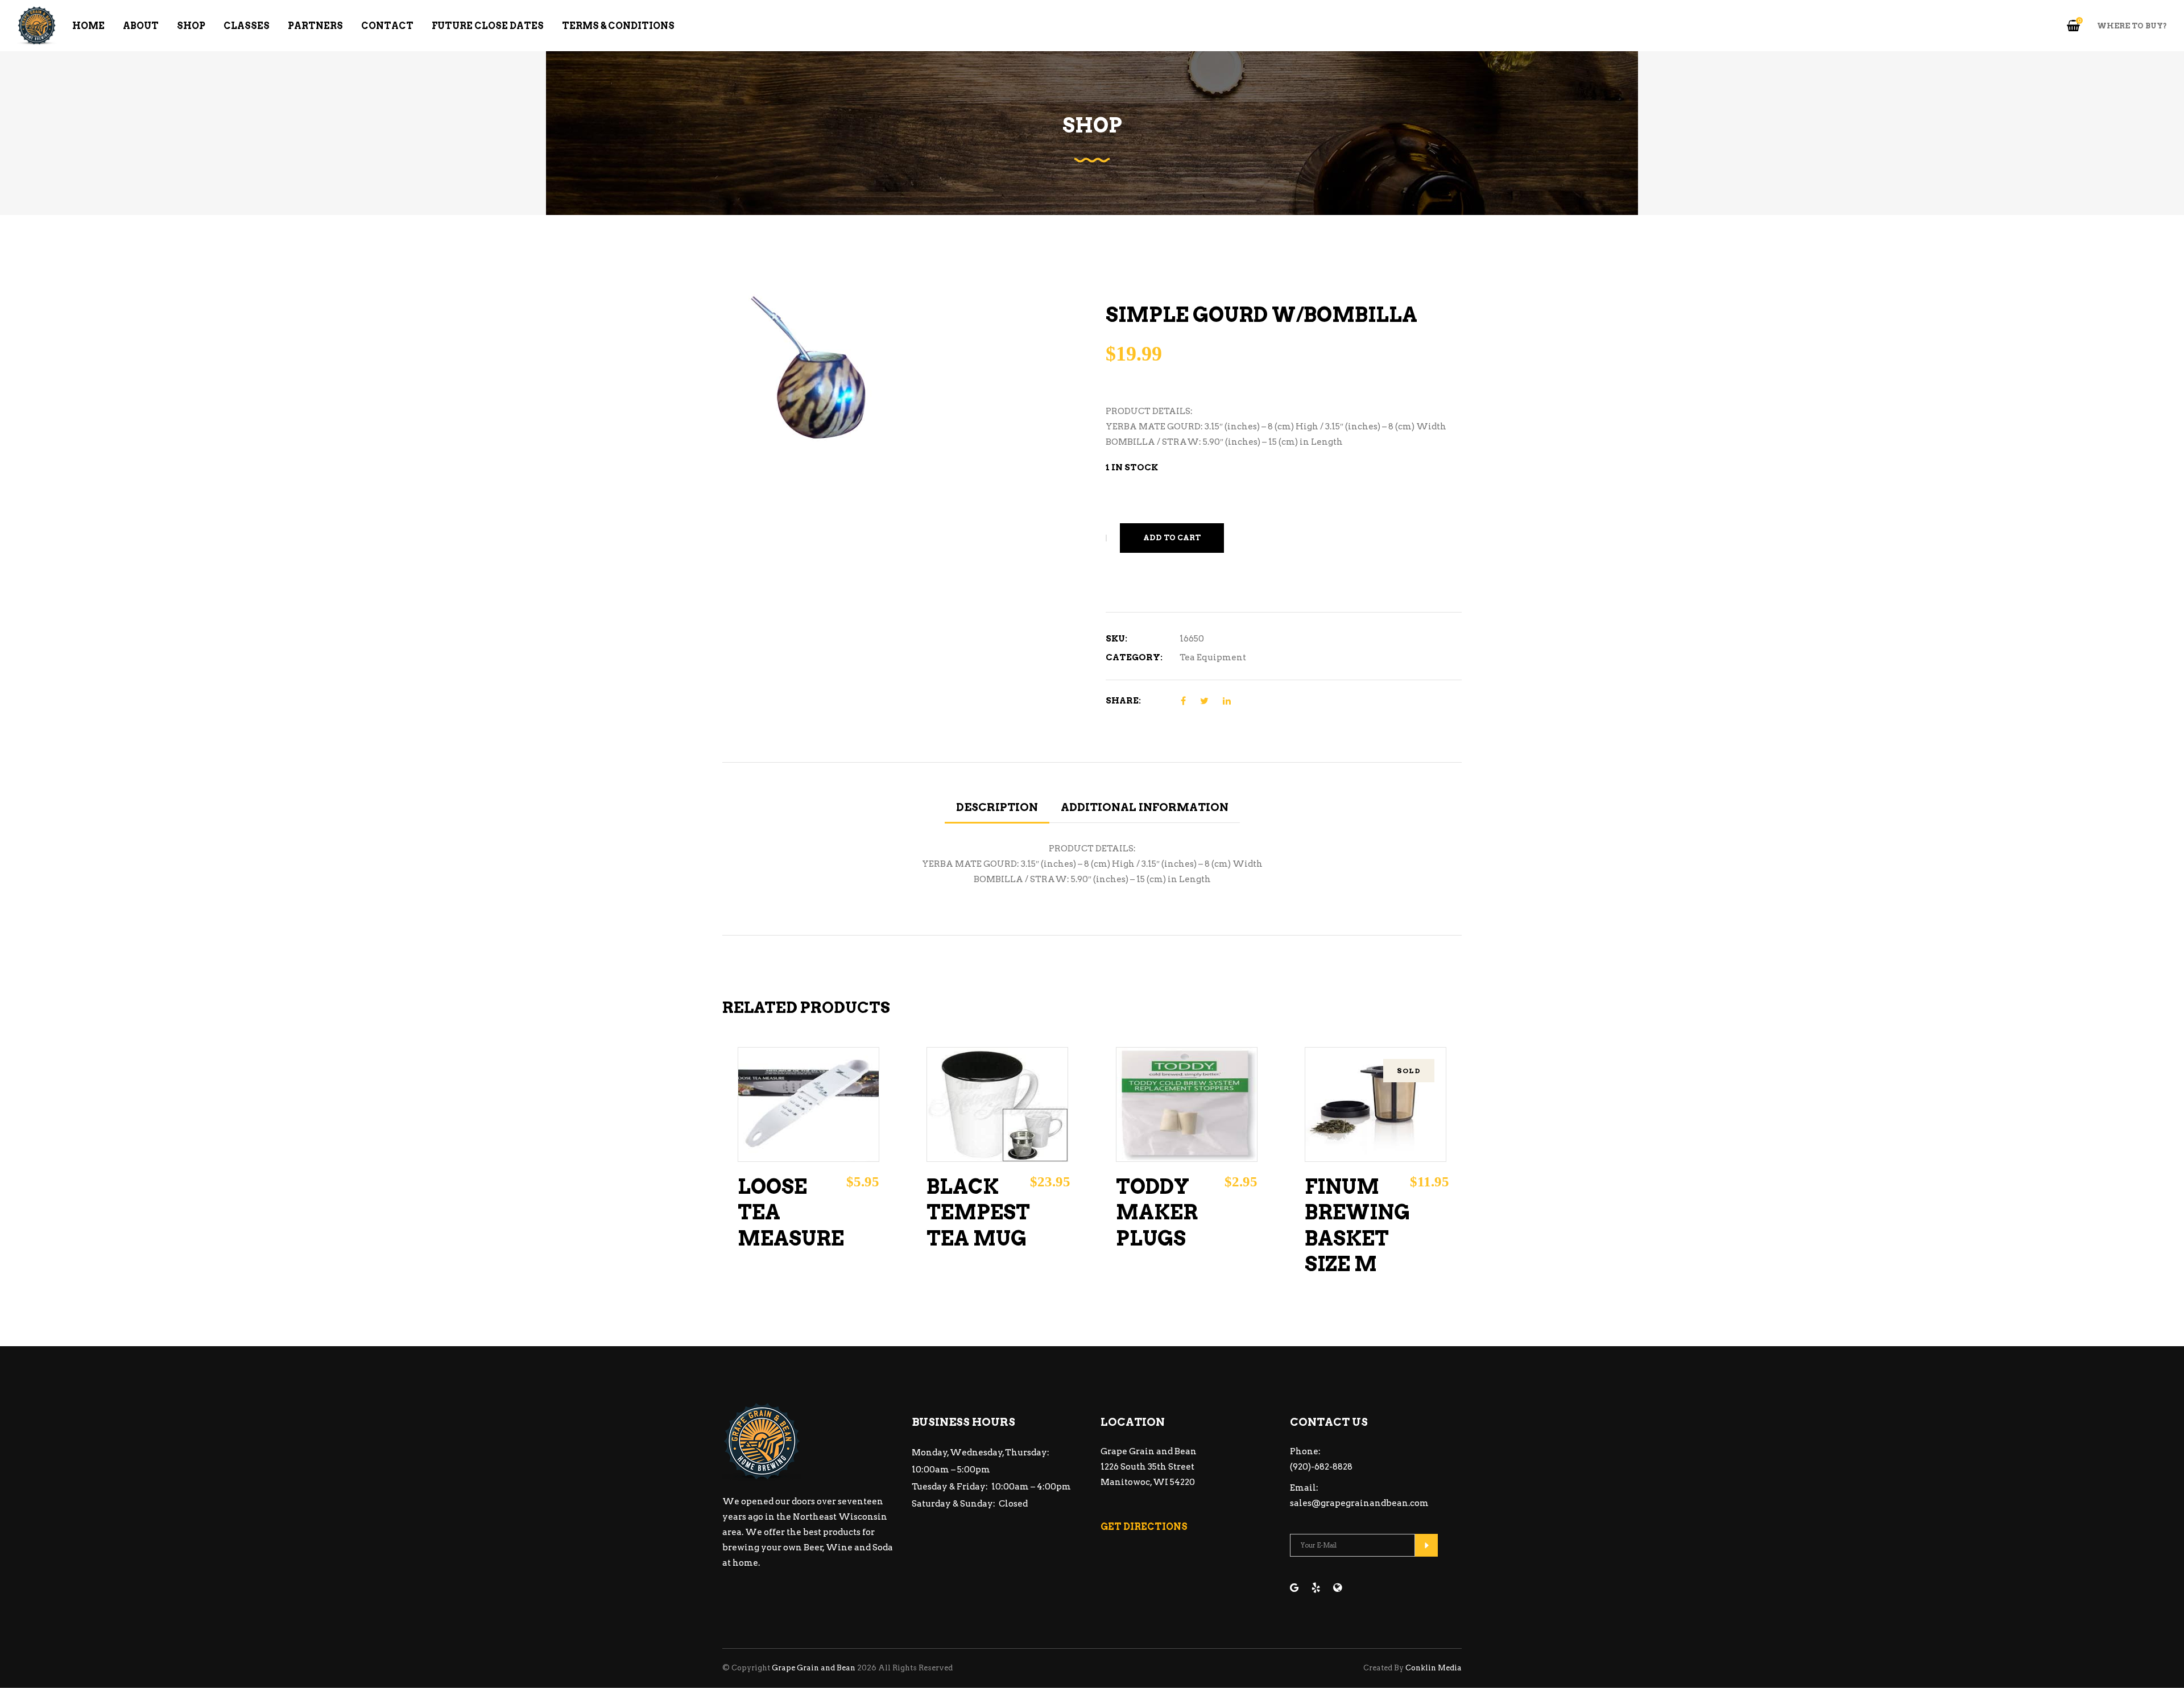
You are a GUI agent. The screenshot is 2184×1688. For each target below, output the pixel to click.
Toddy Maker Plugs (1157, 1213)
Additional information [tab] (1145, 807)
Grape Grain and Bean (814, 1668)
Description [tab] (997, 807)
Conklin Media (1434, 1668)
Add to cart (1172, 538)
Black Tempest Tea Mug (978, 1213)
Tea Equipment (1213, 657)
